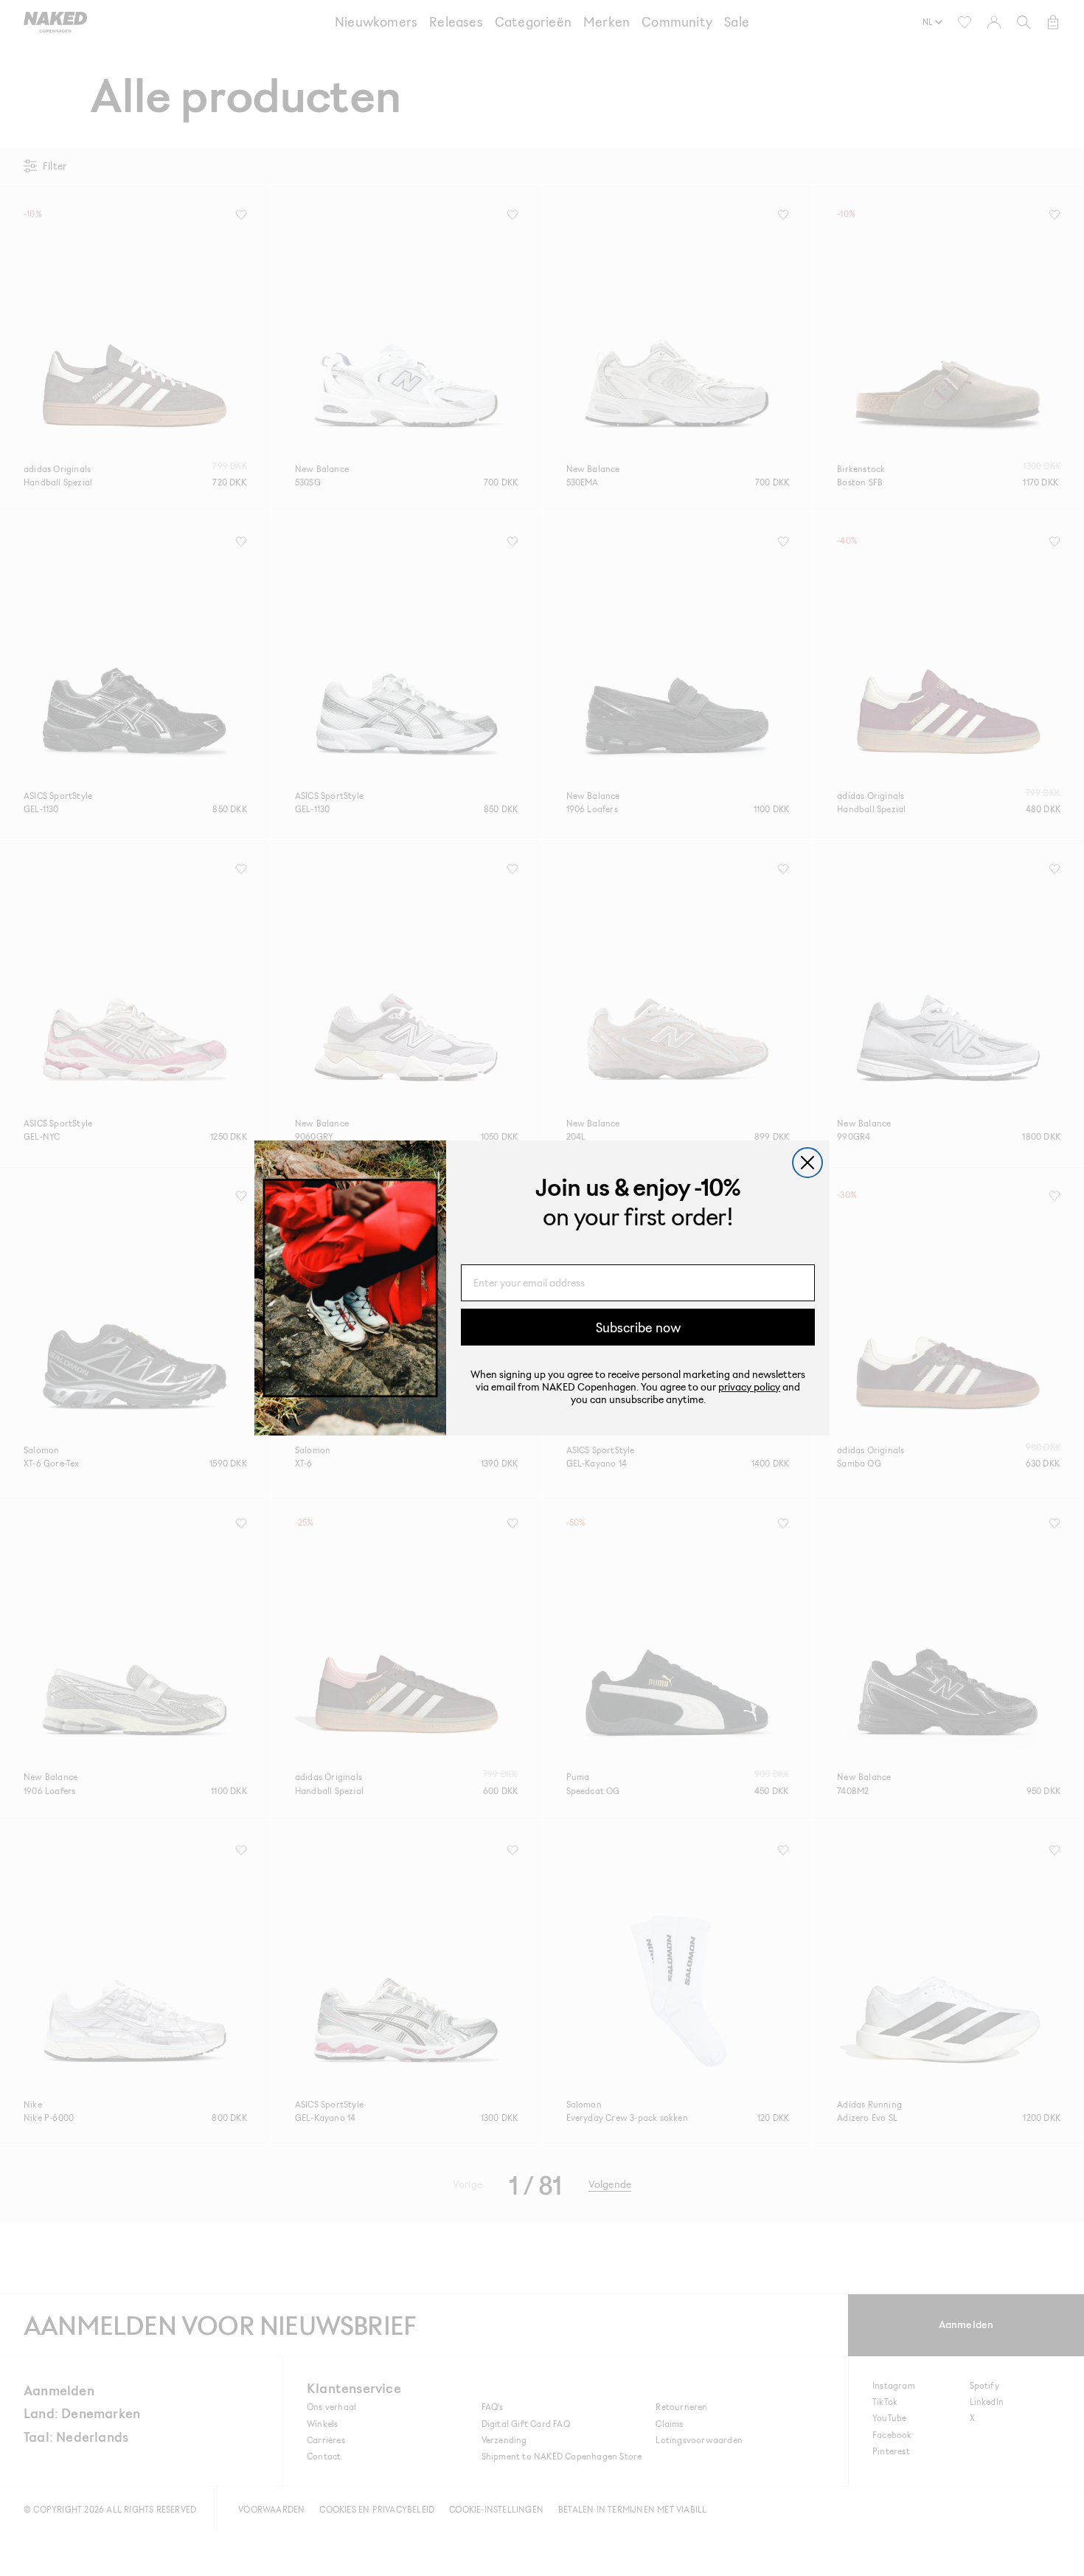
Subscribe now (638, 1327)
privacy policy (749, 1386)
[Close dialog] (807, 1163)
